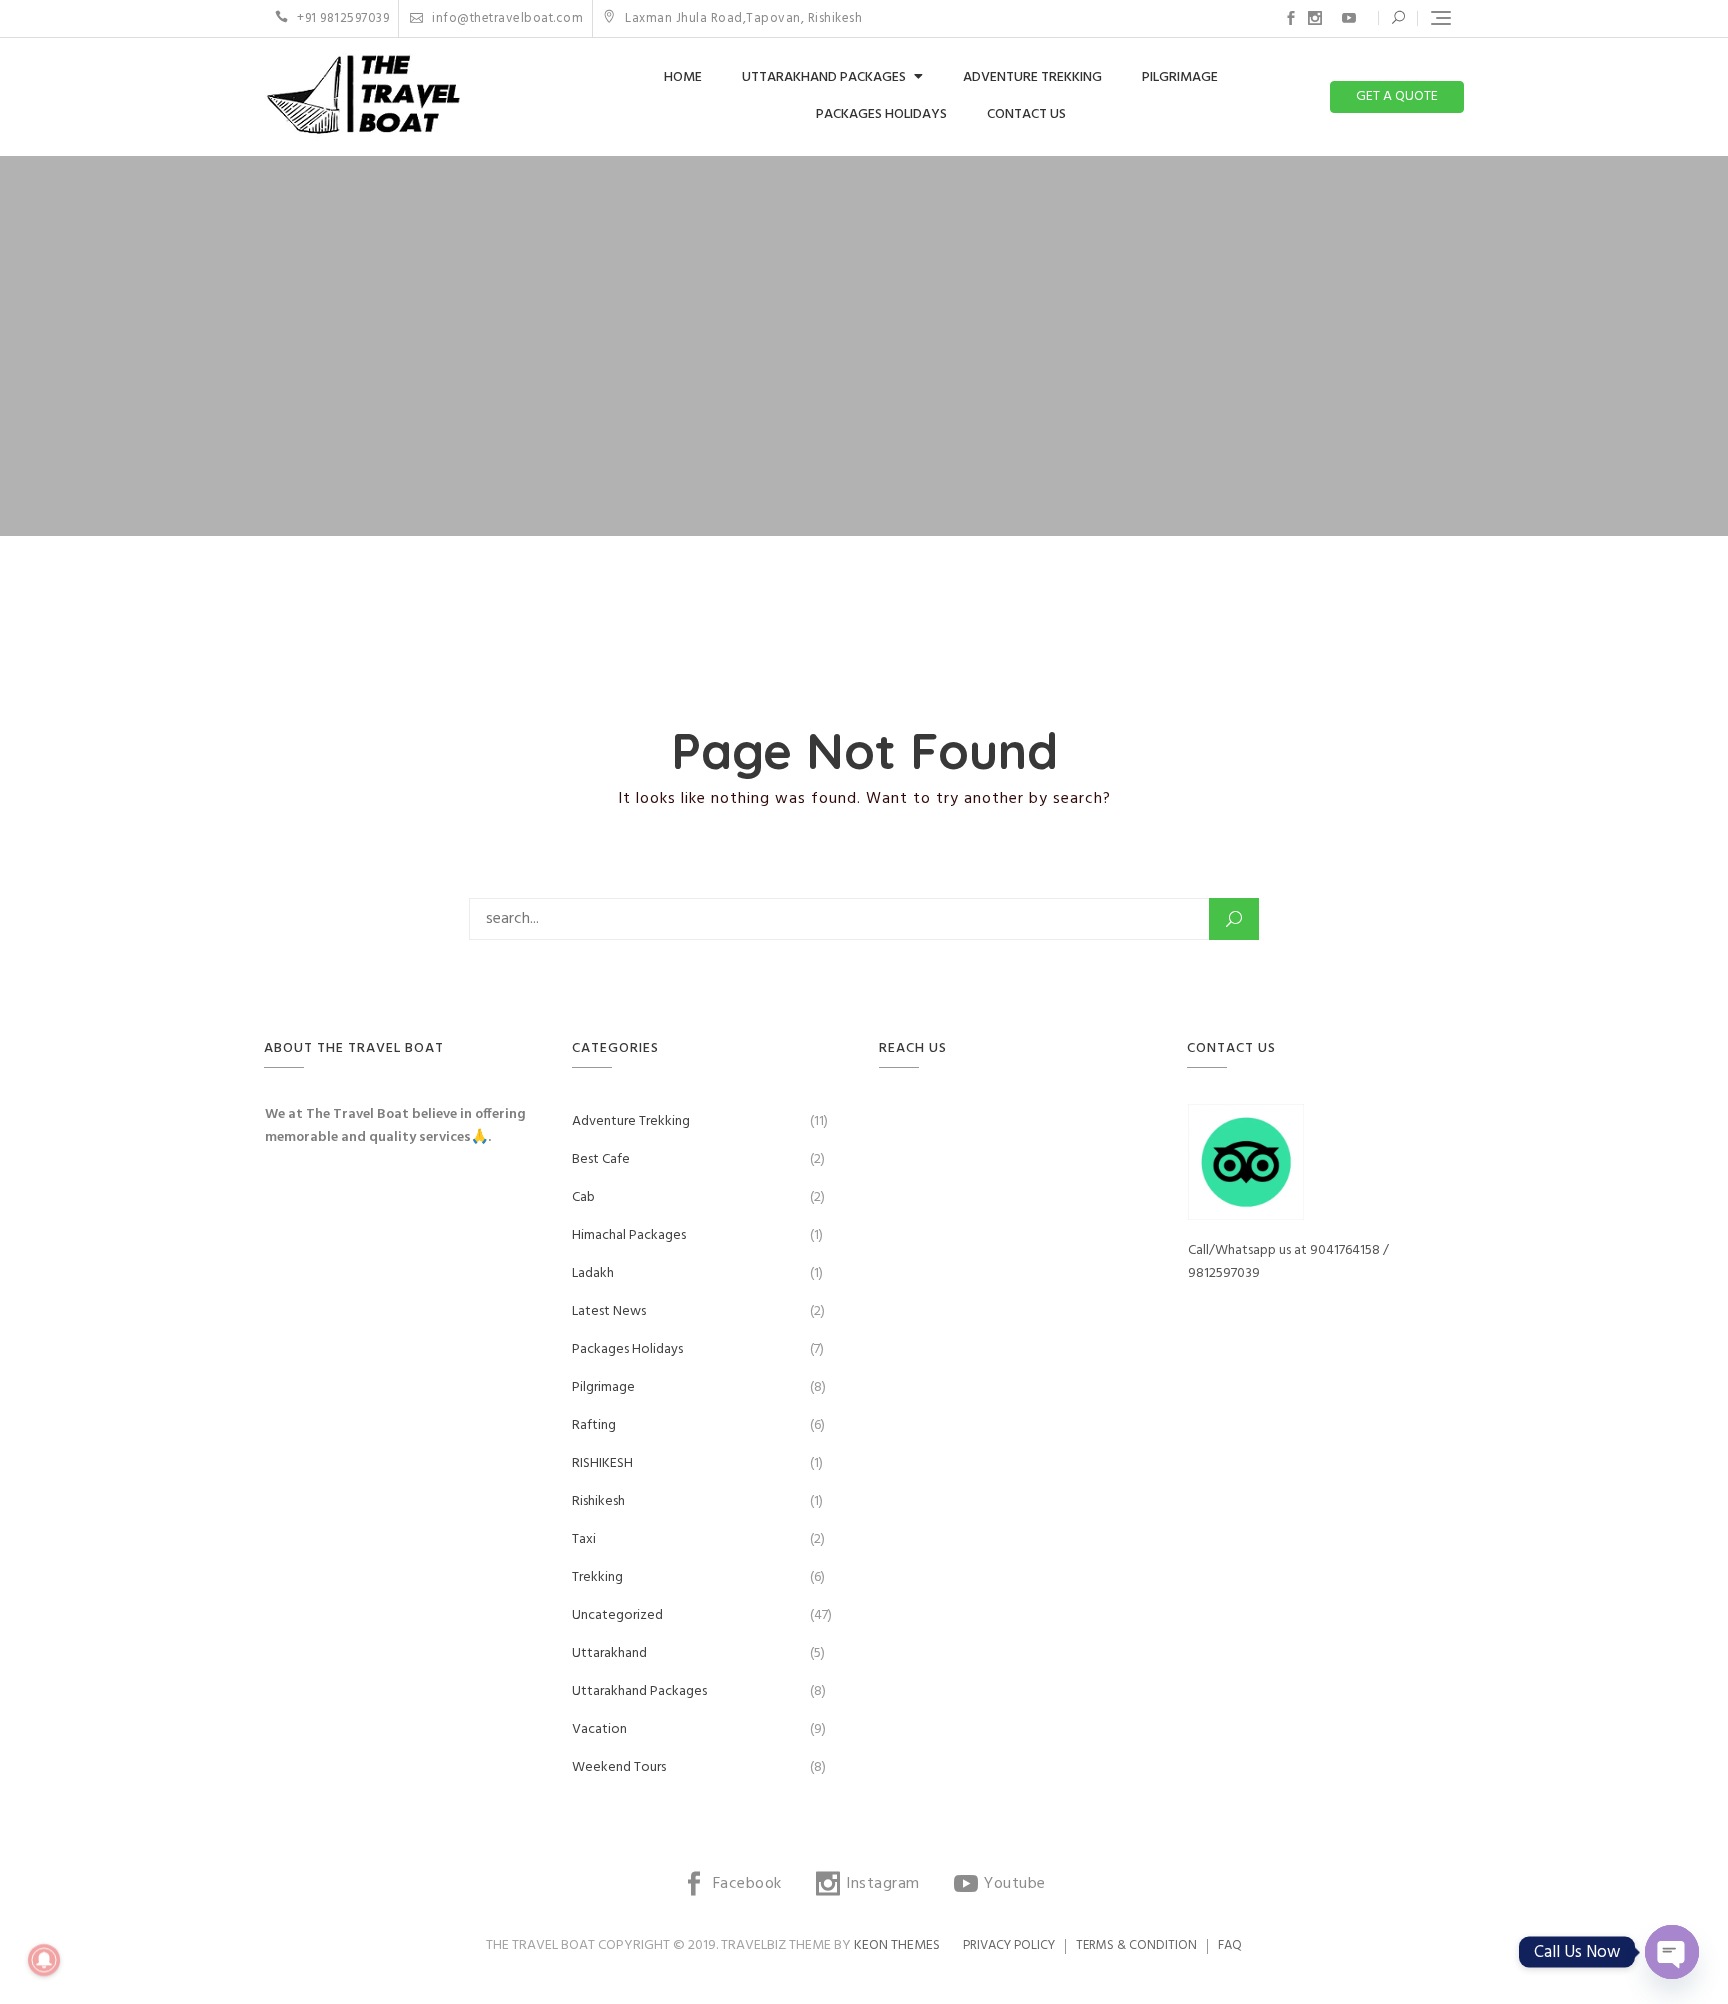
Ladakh (593, 1273)
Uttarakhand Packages (824, 77)
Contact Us (1026, 114)
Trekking (597, 1577)
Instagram (1315, 18)
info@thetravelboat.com (506, 18)
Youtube (1349, 18)
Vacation (599, 1729)
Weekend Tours (619, 1767)
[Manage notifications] (44, 1960)
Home (683, 77)
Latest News (609, 1311)
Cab (583, 1197)
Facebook (1291, 18)
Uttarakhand (609, 1653)
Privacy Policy (1009, 1945)
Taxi (584, 1539)
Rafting (594, 1425)
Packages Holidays (881, 114)
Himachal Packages (629, 1235)
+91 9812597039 (341, 18)
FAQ (1230, 1945)
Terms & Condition (1136, 1945)
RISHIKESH (602, 1463)
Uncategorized (617, 1615)
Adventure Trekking (1032, 77)
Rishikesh (598, 1501)
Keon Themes (897, 1945)
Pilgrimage (1180, 77)
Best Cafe (601, 1159)
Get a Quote (1397, 96)
